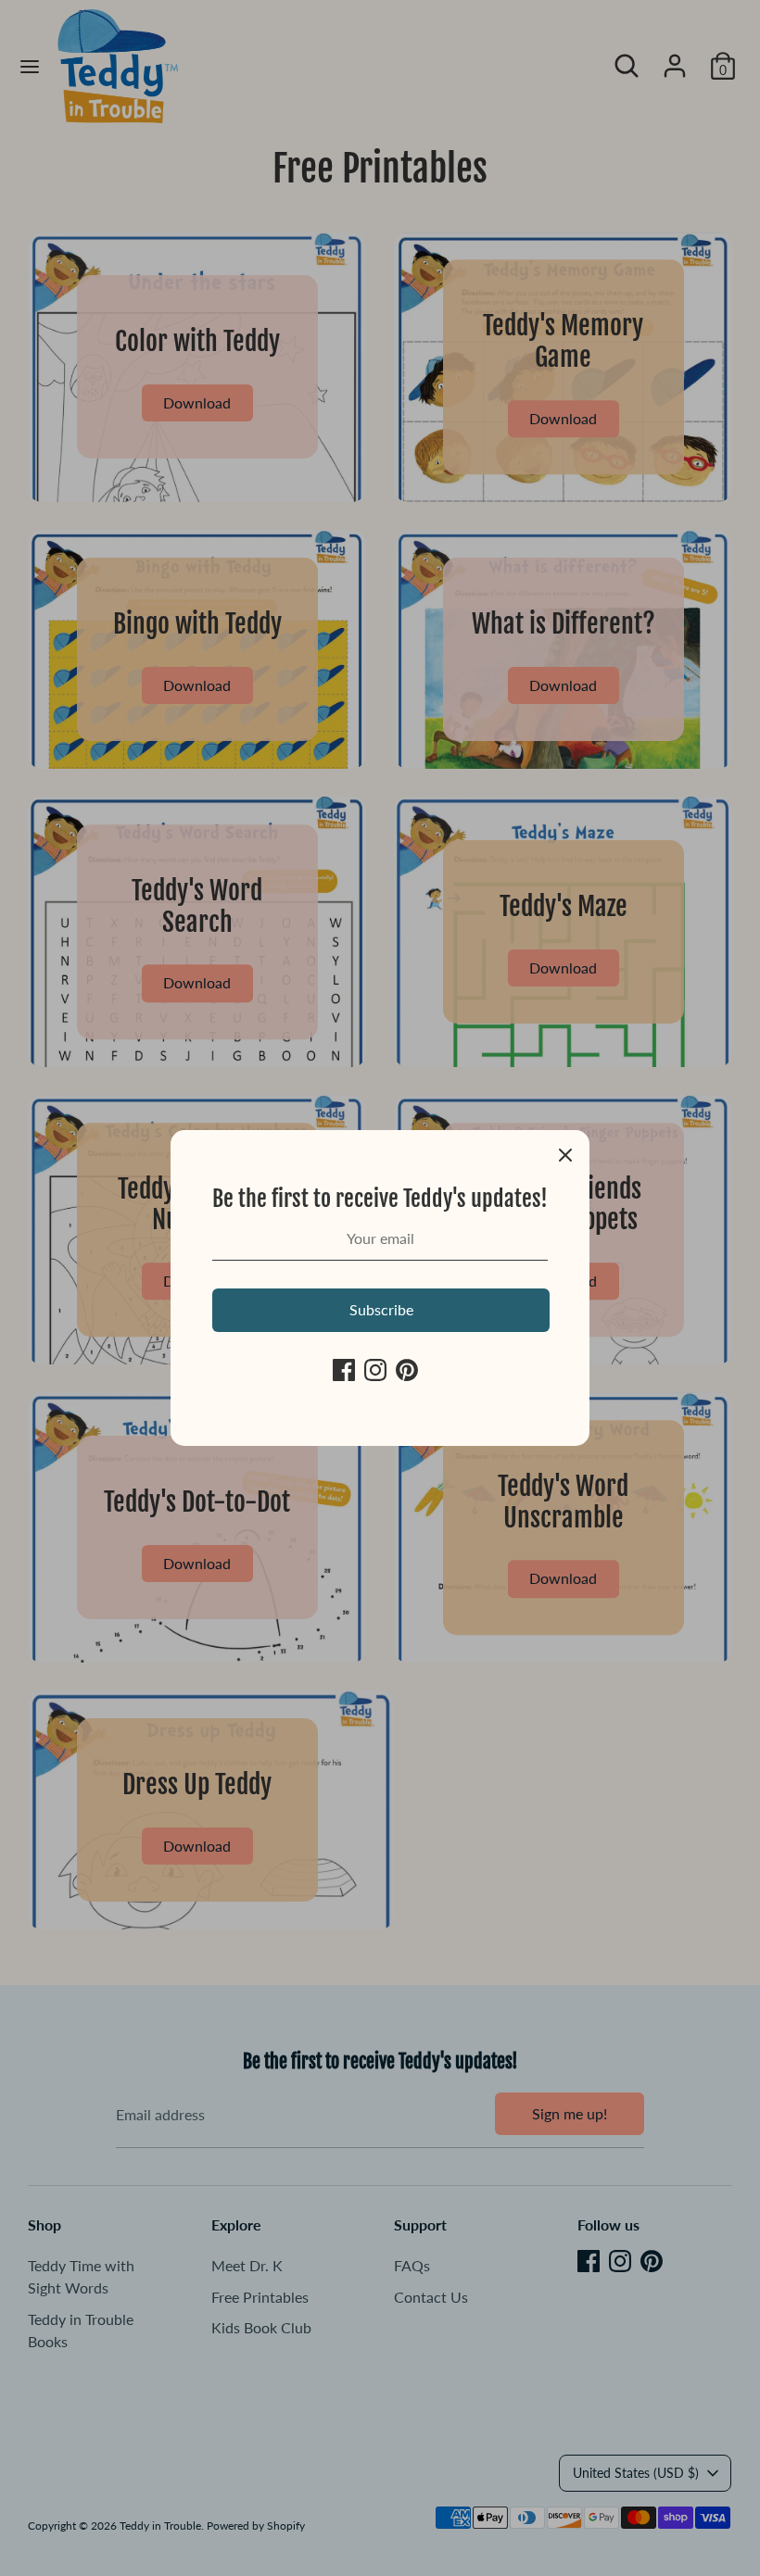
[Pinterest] (407, 1370)
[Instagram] (375, 1370)
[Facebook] (344, 1370)
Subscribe (381, 1309)
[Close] (565, 1154)
